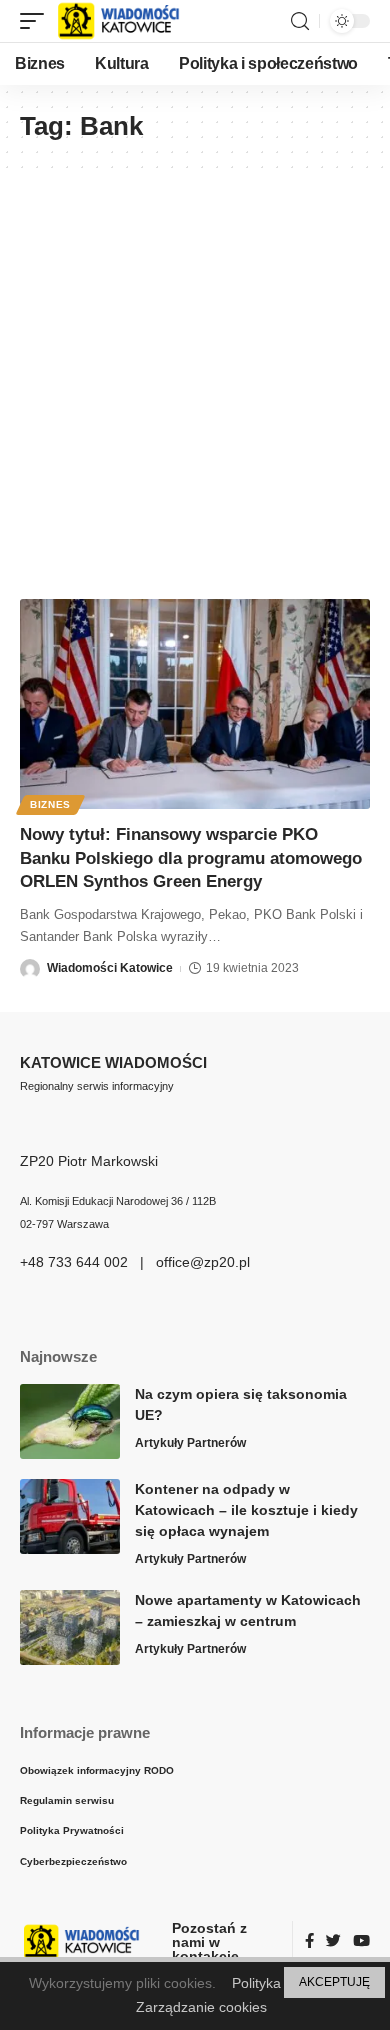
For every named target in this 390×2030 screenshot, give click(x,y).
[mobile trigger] (37, 21)
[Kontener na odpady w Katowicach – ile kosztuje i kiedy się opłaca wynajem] (70, 1516)
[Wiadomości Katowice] (127, 21)
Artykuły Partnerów (190, 1443)
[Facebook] (309, 1942)
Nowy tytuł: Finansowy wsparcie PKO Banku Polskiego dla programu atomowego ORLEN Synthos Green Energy (191, 858)
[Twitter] (333, 1942)
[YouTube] (361, 1942)
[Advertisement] (195, 374)
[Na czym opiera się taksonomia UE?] (70, 1421)
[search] (300, 21)
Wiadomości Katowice (110, 968)
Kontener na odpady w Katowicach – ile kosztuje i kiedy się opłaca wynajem (246, 1510)
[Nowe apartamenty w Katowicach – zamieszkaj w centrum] (70, 1627)
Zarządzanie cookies (201, 2007)
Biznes (50, 804)
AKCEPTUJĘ (334, 1982)
